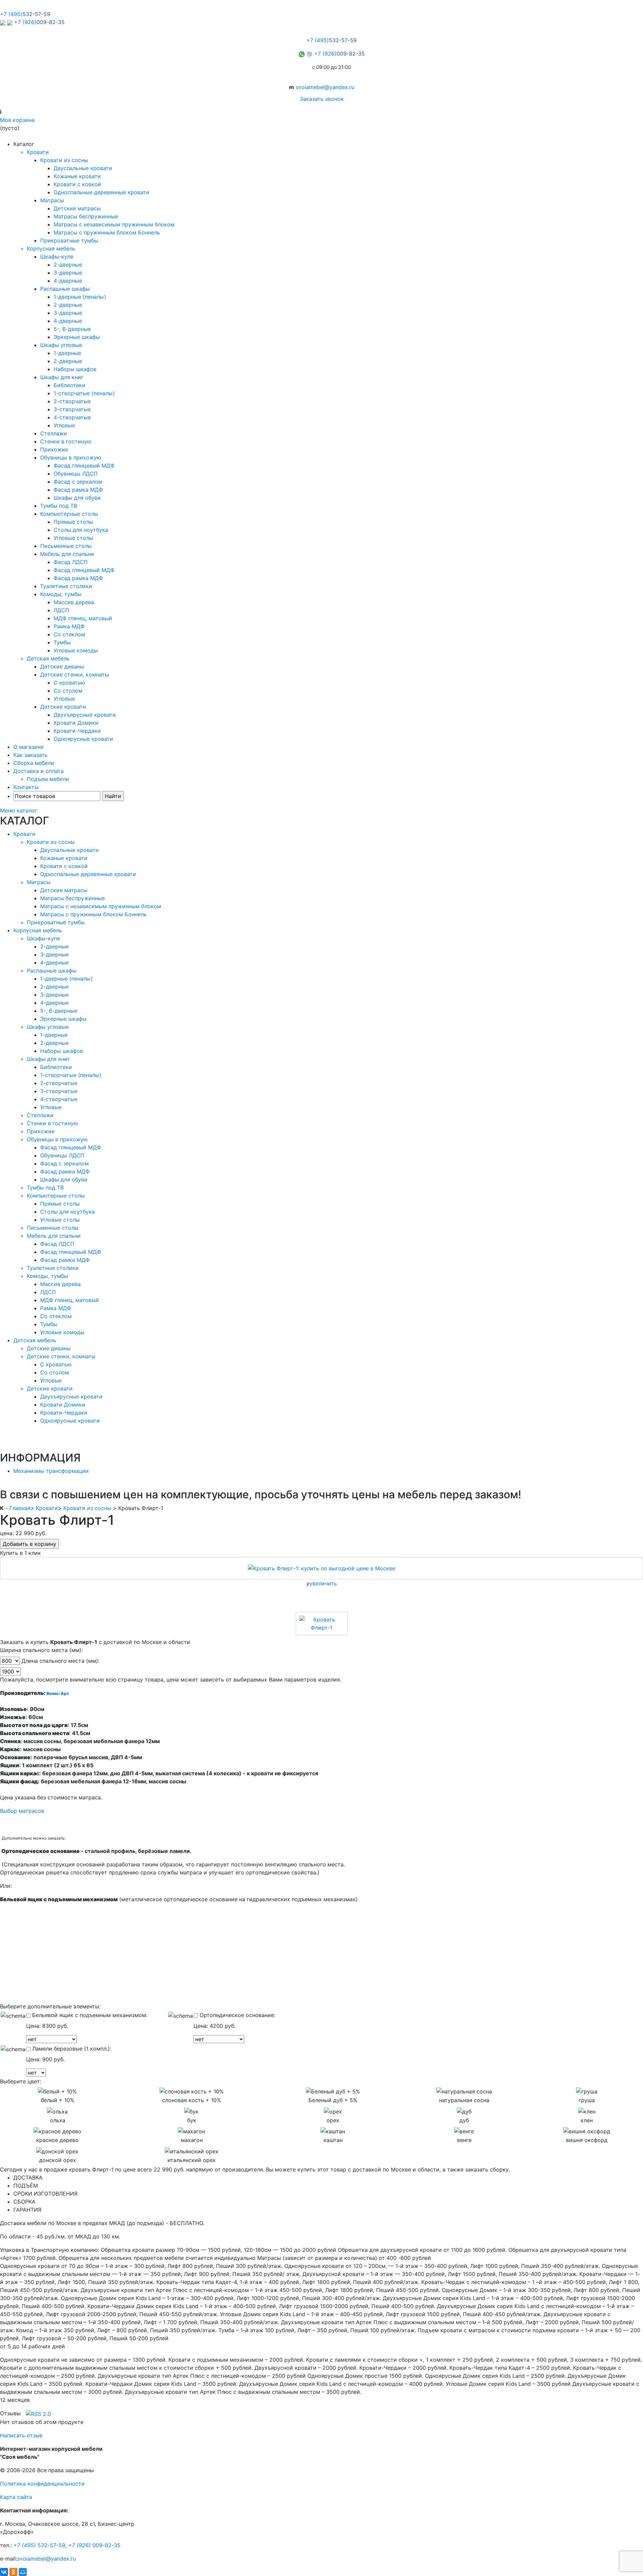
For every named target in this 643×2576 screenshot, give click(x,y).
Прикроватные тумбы (69, 240)
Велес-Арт (58, 1693)
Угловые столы (73, 538)
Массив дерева (74, 602)
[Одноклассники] (13, 2572)
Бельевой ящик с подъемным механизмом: (89, 2015)
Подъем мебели (48, 779)
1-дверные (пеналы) (80, 297)
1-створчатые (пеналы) (84, 393)
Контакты (26, 787)
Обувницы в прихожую (71, 457)
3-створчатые (72, 409)
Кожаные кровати (77, 176)
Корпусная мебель (51, 248)
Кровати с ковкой (77, 184)
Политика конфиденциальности (42, 2484)
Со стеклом (69, 634)
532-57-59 (39, 2545)
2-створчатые (72, 401)
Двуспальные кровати (83, 168)
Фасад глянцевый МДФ (84, 466)
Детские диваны (62, 666)
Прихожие (54, 449)
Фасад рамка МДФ (78, 490)
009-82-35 (94, 2545)
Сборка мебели (34, 763)
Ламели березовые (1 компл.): (71, 2049)
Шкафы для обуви (77, 498)
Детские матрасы (77, 208)
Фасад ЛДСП (71, 562)
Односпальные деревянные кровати (101, 192)
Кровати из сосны (64, 160)
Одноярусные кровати (83, 739)
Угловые (64, 425)
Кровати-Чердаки (77, 731)
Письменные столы (66, 546)
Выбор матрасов (23, 1811)
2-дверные (68, 265)
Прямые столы (73, 522)
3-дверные (68, 273)
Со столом (68, 691)
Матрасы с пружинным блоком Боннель (107, 232)
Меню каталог (19, 810)
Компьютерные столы (69, 514)
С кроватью (69, 683)
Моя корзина (17, 120)
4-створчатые (72, 417)
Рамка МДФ (69, 626)
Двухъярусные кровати (85, 715)
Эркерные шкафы (77, 337)
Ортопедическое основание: (237, 2015)
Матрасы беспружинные (86, 216)
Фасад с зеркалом (78, 482)
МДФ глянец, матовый (83, 618)
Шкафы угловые (61, 345)
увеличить (323, 1583)
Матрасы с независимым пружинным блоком (114, 224)
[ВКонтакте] (4, 2572)
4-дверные (68, 281)
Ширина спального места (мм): (41, 1650)
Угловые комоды (76, 650)
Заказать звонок (322, 99)
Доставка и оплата (39, 771)
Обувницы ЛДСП (76, 474)
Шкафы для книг (62, 377)
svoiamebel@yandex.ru (325, 87)
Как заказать (30, 755)
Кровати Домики (76, 723)
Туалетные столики (66, 586)
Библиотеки (69, 385)
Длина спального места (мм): (60, 1661)
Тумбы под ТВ (59, 506)
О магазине (28, 747)
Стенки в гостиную (66, 441)
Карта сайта (16, 2497)
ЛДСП (61, 610)
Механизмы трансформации (51, 1471)
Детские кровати (63, 707)
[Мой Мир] (23, 2572)
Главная (20, 1508)
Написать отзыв (21, 2435)
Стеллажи (54, 433)
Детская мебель (48, 658)
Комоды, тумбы (61, 594)
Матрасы (52, 200)
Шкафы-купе (57, 257)
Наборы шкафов (75, 369)
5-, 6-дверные (72, 329)
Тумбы (62, 642)
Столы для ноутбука (81, 530)
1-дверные (67, 353)
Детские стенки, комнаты (75, 674)
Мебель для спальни (67, 554)
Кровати (38, 152)
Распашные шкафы (65, 289)
